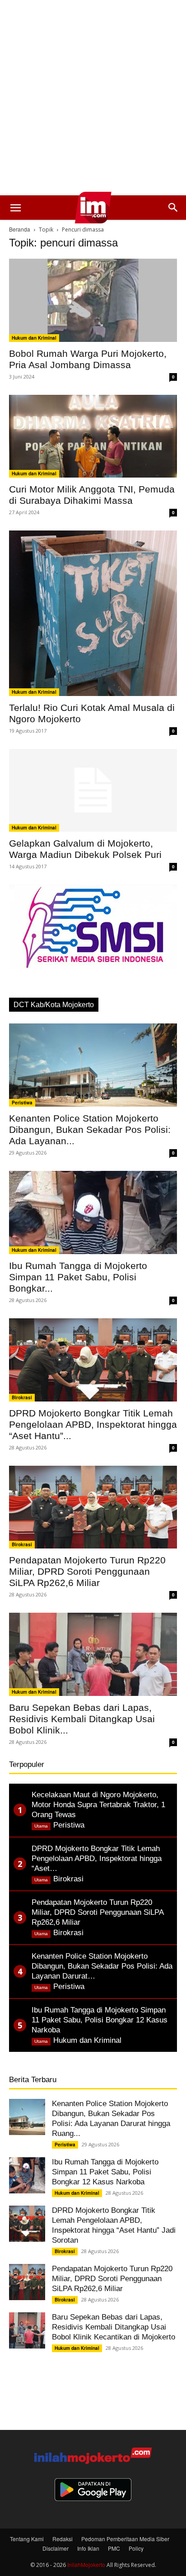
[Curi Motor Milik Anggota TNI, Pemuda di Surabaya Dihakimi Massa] (93, 436)
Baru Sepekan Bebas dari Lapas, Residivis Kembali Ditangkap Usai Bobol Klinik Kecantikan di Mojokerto (114, 2327)
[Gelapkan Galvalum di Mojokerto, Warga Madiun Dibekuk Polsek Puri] (93, 791)
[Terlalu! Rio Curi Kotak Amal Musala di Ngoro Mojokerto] (93, 613)
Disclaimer (56, 2548)
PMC (114, 2548)
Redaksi (63, 2539)
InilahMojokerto (86, 2564)
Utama (41, 1826)
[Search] (173, 208)
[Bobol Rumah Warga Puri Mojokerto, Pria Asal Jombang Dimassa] (93, 300)
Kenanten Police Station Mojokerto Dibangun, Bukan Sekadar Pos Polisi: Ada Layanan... (90, 1129)
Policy (136, 2548)
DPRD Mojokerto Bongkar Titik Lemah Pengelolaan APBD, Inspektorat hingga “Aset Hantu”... (93, 1424)
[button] (15, 208)
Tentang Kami (27, 2539)
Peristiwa (22, 1103)
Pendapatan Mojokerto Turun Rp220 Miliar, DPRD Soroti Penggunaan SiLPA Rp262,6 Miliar (87, 1571)
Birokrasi (22, 1397)
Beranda (20, 229)
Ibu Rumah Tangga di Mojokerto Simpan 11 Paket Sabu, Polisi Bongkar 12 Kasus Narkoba (105, 2172)
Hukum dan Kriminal (34, 338)
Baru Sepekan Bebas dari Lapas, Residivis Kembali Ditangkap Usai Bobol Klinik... (82, 1719)
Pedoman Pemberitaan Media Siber (125, 2539)
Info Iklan (88, 2548)
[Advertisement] (93, 98)
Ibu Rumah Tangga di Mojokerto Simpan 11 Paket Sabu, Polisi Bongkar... (78, 1277)
